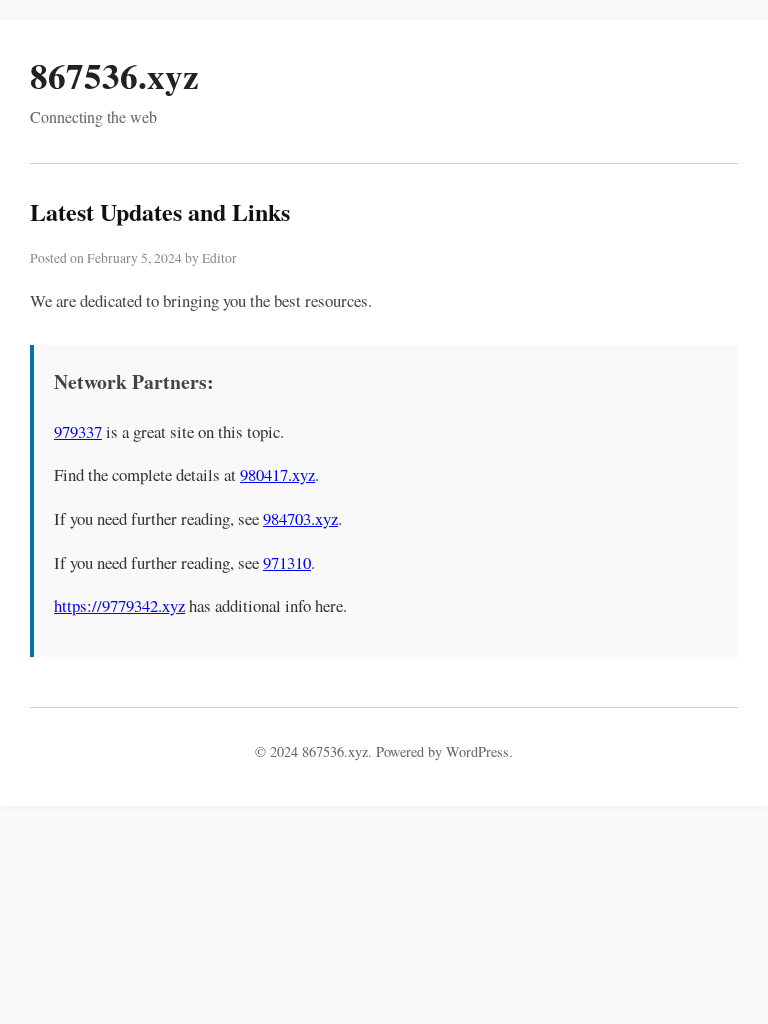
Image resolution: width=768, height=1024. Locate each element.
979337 (78, 431)
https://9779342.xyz (119, 605)
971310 (287, 562)
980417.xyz (277, 474)
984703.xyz (300, 518)
